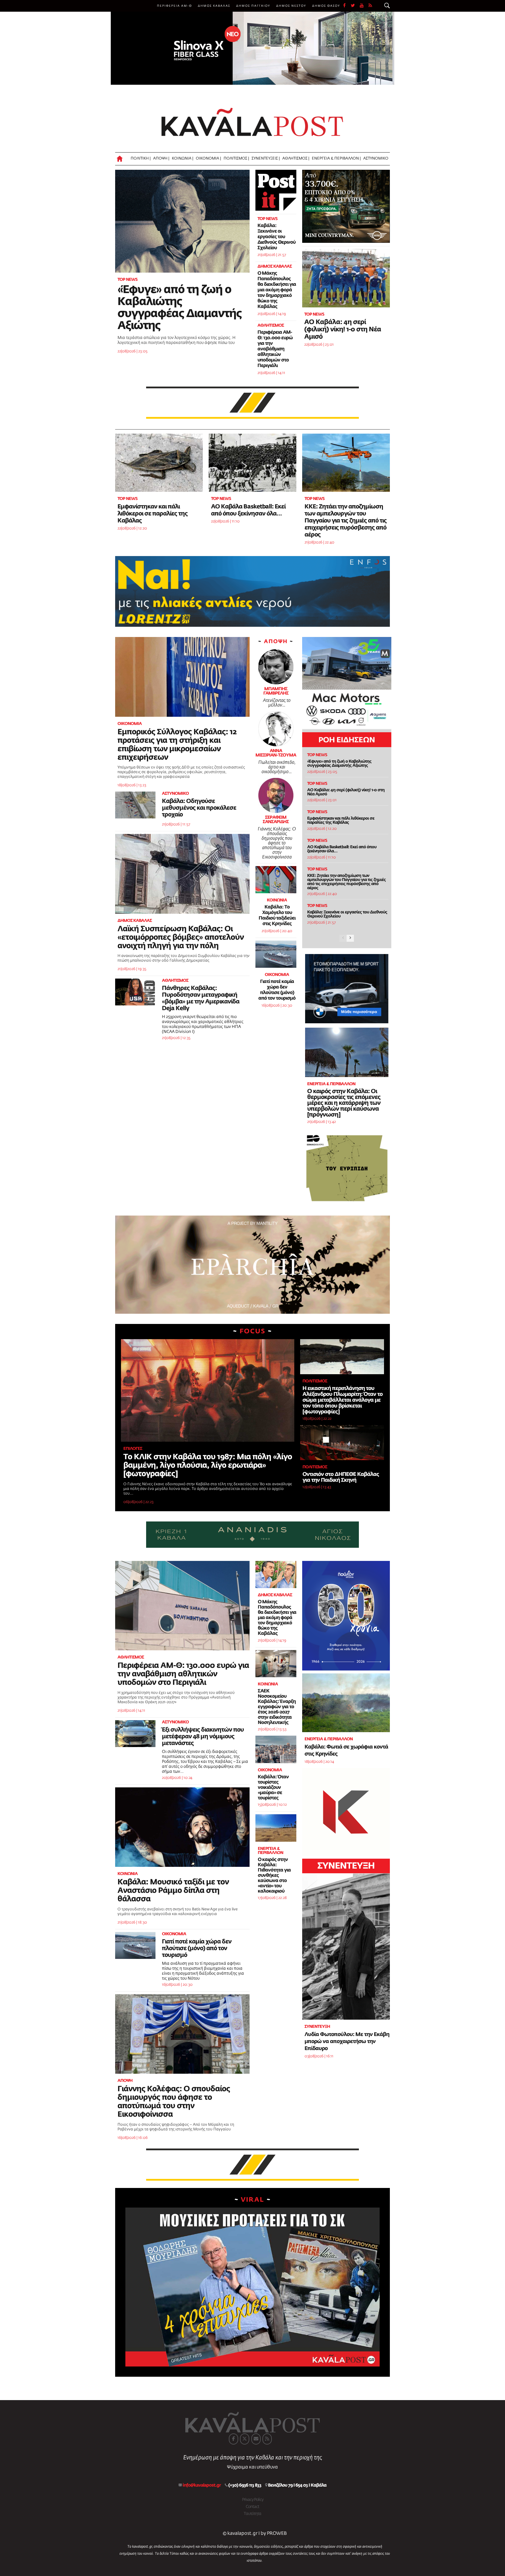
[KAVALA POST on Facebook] (234, 2439)
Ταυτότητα (252, 2514)
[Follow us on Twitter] (355, 6)
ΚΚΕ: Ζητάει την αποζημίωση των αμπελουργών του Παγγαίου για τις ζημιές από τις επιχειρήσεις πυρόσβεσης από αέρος (346, 521)
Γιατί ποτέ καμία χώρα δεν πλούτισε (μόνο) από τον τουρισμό (197, 1948)
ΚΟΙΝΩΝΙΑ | (183, 159)
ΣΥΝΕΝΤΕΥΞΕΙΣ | (266, 159)
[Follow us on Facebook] (347, 6)
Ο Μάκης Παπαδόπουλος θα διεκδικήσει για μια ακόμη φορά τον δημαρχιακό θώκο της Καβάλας (277, 290)
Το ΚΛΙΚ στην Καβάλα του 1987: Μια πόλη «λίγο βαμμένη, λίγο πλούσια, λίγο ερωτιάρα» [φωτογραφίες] (208, 1466)
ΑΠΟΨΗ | (161, 159)
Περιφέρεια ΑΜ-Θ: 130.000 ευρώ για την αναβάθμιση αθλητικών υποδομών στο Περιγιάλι (275, 349)
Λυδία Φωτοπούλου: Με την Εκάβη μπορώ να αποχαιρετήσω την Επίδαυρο (347, 2042)
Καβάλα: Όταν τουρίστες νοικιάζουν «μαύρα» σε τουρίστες (273, 1788)
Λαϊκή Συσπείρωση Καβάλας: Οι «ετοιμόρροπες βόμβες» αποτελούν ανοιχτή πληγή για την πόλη (181, 938)
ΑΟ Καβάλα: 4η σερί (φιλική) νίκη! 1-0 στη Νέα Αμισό (343, 330)
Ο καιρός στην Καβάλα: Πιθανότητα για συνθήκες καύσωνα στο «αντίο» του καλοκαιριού (274, 1876)
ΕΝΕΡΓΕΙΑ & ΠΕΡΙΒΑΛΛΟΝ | (336, 159)
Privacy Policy (253, 2500)
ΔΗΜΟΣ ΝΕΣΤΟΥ (291, 6)
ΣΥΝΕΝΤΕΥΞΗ (346, 1866)
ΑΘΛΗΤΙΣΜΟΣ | (296, 159)
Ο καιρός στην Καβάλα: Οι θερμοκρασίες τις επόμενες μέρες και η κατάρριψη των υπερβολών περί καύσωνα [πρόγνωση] (344, 1103)
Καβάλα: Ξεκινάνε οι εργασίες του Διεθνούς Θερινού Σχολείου (276, 237)
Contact (252, 2507)
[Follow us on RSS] (371, 6)
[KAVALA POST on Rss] (267, 2439)
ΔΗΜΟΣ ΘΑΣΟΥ (326, 6)
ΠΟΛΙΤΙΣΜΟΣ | (236, 159)
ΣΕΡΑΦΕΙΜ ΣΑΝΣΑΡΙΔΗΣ (276, 820)
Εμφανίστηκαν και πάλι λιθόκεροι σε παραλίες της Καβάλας (153, 514)
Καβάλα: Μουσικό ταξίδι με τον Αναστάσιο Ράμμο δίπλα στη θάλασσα (173, 1891)
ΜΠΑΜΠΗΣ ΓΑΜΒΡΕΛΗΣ (276, 691)
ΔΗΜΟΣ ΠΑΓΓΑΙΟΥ (253, 6)
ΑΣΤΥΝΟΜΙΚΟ (376, 159)
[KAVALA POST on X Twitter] (245, 2439)
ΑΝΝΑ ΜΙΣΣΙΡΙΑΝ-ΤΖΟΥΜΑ (276, 753)
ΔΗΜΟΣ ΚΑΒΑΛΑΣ (214, 6)
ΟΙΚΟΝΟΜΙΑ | (208, 159)
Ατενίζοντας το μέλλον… (277, 703)
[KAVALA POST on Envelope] (256, 2439)
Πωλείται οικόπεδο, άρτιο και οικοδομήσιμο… (277, 767)
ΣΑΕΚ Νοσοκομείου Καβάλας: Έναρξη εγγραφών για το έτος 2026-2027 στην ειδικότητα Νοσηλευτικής (277, 1707)
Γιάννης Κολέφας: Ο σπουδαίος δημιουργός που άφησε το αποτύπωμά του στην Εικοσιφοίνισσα (277, 843)
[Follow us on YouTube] (364, 6)
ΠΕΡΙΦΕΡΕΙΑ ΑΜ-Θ (174, 6)
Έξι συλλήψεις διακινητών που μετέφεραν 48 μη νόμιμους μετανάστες (203, 1737)
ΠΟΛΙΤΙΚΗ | (141, 159)
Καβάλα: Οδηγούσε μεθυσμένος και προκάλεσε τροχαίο (199, 808)
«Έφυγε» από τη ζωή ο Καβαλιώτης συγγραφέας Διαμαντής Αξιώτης (339, 764)
